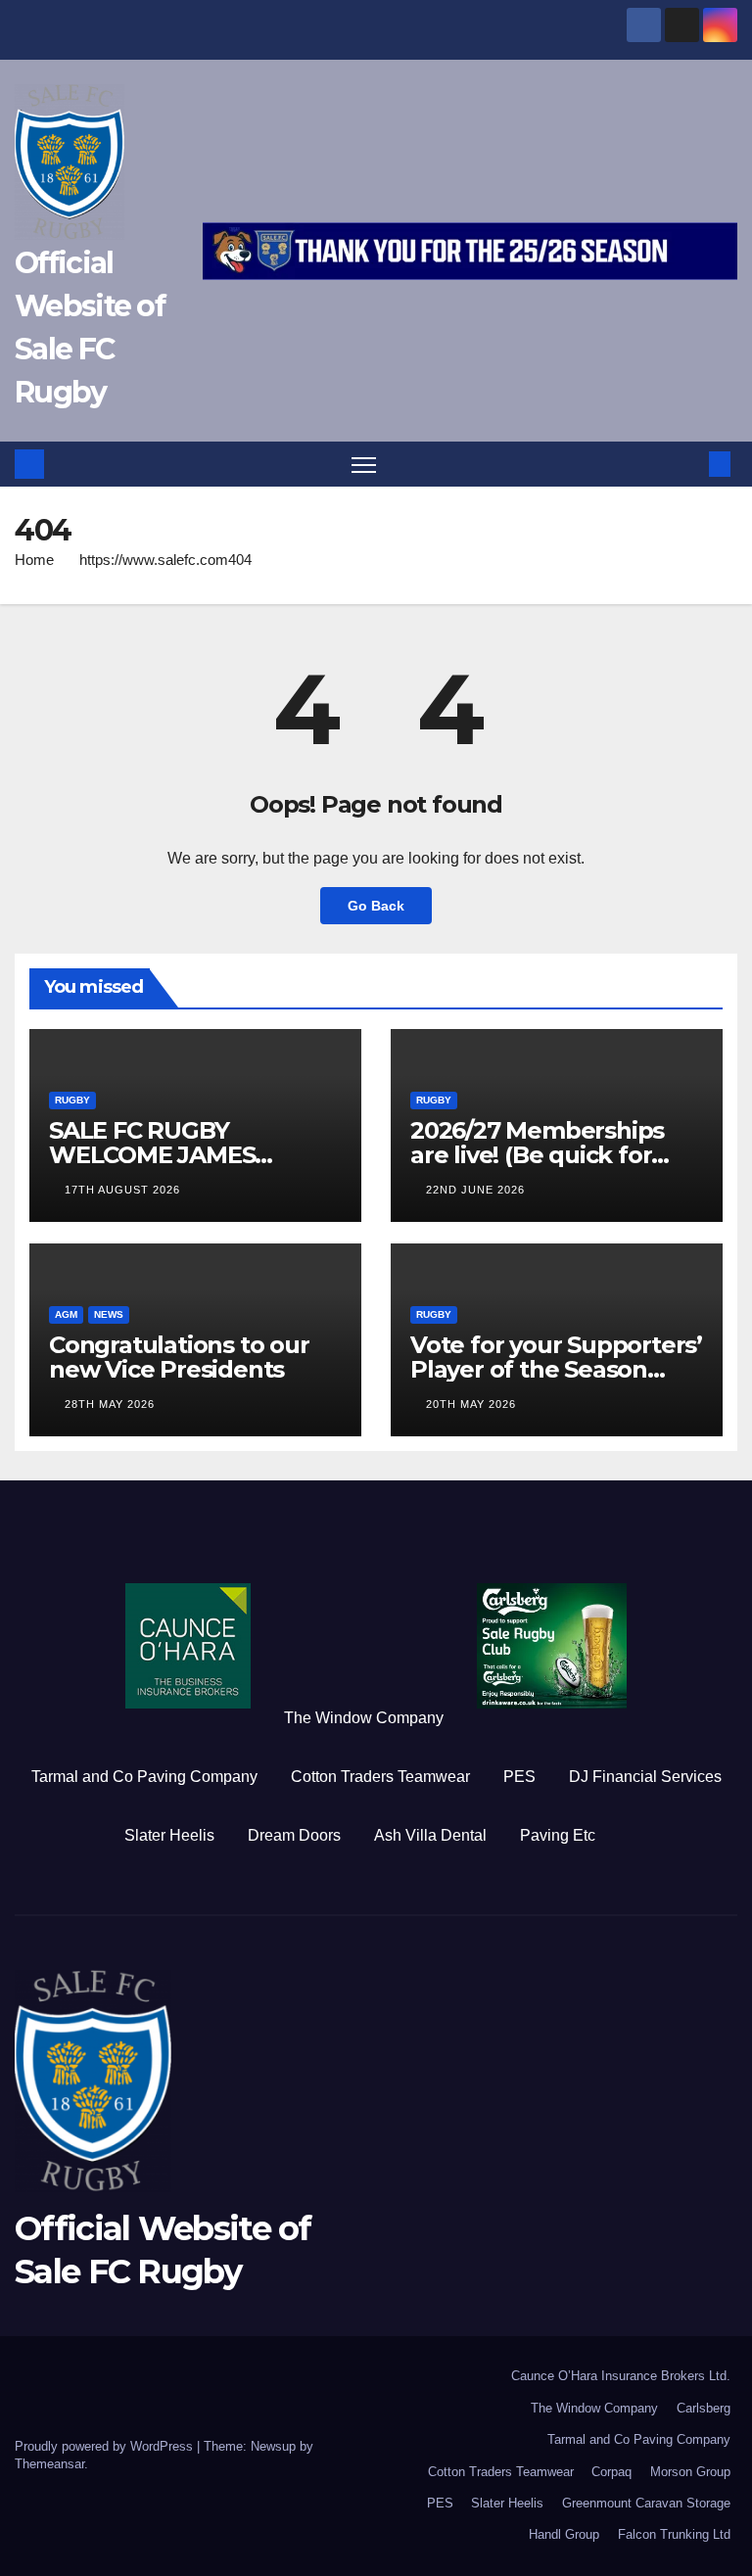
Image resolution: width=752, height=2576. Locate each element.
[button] (688, 464)
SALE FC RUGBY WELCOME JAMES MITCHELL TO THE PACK (189, 1155)
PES (519, 1777)
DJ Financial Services (645, 1777)
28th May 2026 (110, 1404)
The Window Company (364, 1718)
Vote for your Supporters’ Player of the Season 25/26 (556, 1369)
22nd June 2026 (475, 1190)
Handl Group (564, 2534)
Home (34, 560)
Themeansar (49, 2464)
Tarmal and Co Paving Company (144, 1777)
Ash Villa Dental (430, 1835)
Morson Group (690, 2472)
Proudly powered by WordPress (106, 2446)
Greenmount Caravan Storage (646, 2503)
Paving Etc (558, 1835)
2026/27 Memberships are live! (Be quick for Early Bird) (537, 1155)
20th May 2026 (471, 1404)
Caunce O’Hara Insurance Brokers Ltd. (621, 2376)
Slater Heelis (169, 1835)
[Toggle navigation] (364, 465)
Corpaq (611, 2472)
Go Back (376, 906)
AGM (66, 1314)
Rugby (72, 1100)
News (109, 1314)
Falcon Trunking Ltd (674, 2534)
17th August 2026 (122, 1190)
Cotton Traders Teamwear (380, 1777)
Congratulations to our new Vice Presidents (179, 1357)
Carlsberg (704, 2408)
